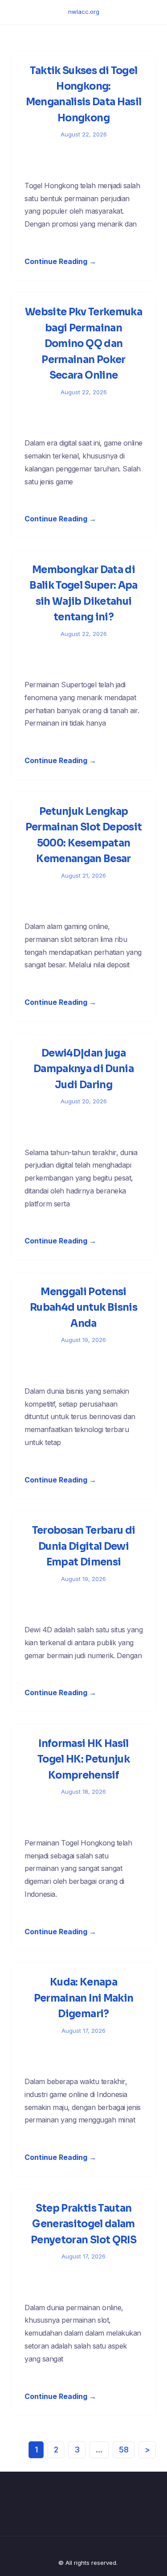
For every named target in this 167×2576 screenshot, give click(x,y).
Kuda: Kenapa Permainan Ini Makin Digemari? (83, 1998)
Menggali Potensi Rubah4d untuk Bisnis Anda (83, 1308)
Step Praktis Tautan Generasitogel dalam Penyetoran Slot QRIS (83, 2224)
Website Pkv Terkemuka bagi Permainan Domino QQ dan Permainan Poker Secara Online (83, 344)
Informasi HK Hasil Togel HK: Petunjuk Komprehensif (83, 1759)
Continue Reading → (60, 261)
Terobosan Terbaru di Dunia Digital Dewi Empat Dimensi (84, 1546)
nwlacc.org (84, 12)
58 (124, 2450)
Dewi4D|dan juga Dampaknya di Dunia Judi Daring (83, 1069)
